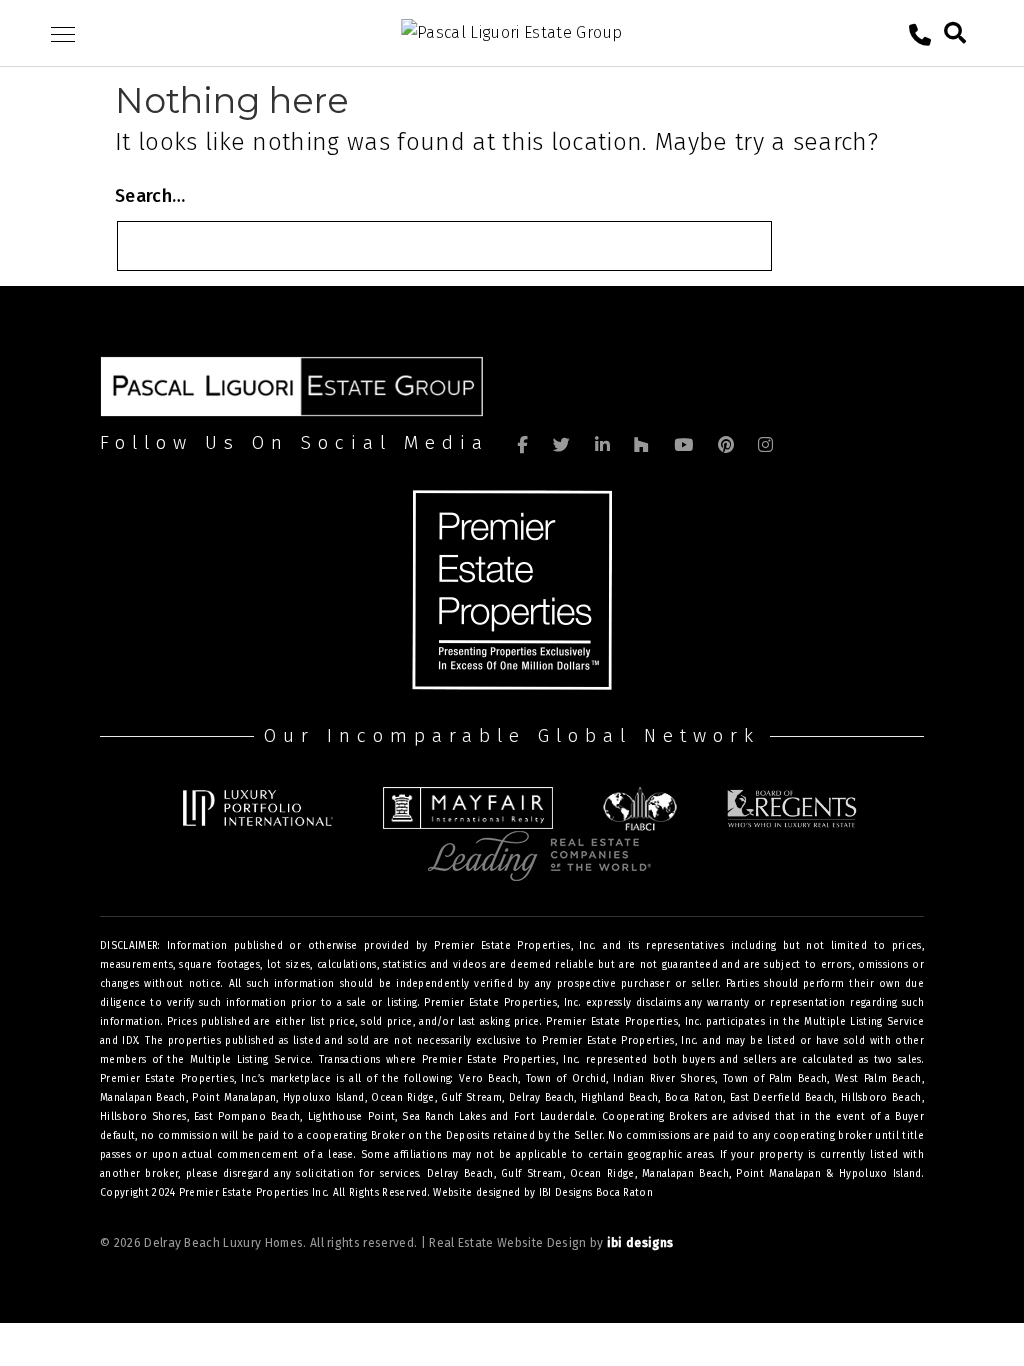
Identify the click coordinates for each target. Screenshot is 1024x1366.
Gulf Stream (531, 1174)
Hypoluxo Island (880, 1174)
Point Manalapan (778, 1174)
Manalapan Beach (685, 1174)
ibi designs (640, 1243)
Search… (150, 196)
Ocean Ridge (602, 1174)
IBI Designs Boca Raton (596, 1193)
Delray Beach (460, 1174)
